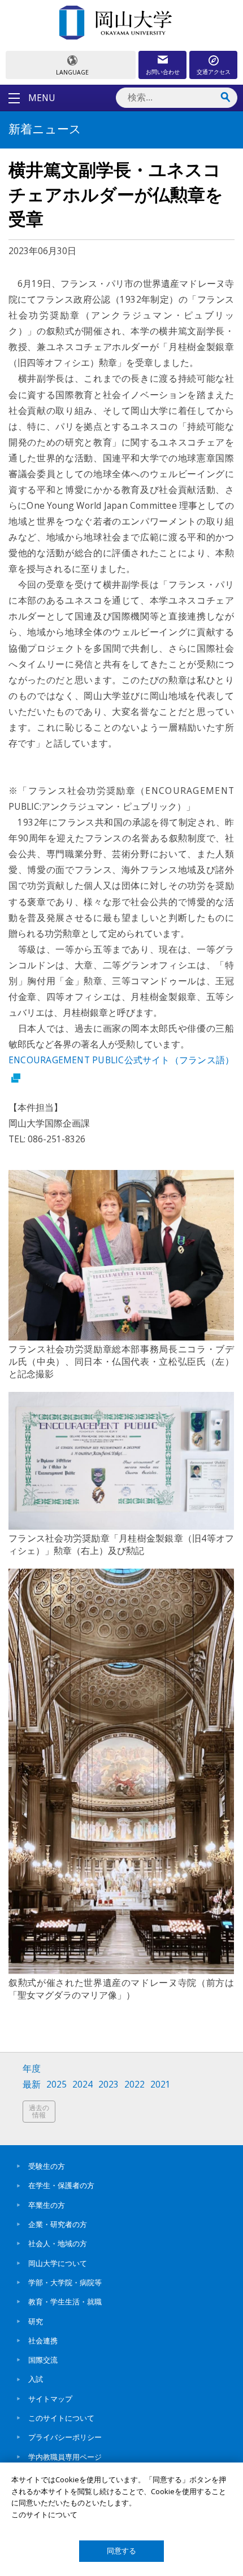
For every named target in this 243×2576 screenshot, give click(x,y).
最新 (32, 2084)
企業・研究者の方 (58, 2224)
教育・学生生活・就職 (65, 2302)
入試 (36, 2379)
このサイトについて (61, 2418)
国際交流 (43, 2360)
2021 (160, 2084)
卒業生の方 (47, 2205)
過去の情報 (39, 2112)
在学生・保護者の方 (61, 2185)
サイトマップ (50, 2399)
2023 (109, 2084)
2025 (57, 2084)
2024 (83, 2084)
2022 (134, 2084)
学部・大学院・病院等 (65, 2282)
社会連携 (43, 2341)
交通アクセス (214, 72)
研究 (36, 2321)
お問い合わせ (163, 72)
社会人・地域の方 (58, 2243)
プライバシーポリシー (65, 2437)
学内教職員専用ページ (65, 2457)
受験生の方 (47, 2166)
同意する (121, 2551)
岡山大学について (58, 2263)
